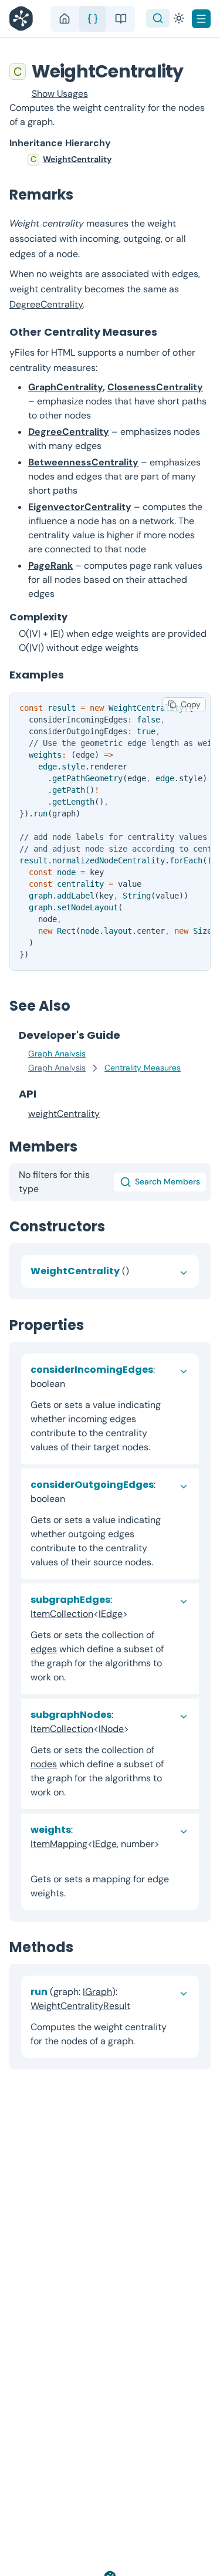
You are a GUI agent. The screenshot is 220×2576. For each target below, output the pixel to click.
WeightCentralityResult (80, 2006)
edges (44, 1649)
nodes (44, 1764)
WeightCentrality (77, 159)
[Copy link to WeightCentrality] (196, 71)
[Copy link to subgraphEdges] (137, 1614)
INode (111, 1729)
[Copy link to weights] (40, 1858)
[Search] (158, 18)
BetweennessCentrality (83, 462)
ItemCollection (62, 1614)
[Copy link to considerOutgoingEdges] (75, 1499)
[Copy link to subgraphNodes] (138, 1729)
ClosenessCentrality (155, 387)
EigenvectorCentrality (80, 507)
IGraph (97, 1992)
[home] (65, 19)
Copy (191, 704)
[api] (93, 19)
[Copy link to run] (140, 2006)
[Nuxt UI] (24, 18)
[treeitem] (110, 160)
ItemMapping (59, 1844)
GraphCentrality (65, 387)
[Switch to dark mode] (179, 18)
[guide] (121, 19)
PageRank (50, 565)
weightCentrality (64, 1114)
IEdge (111, 1614)
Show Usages (60, 94)
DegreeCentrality (46, 304)
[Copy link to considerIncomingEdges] (75, 1384)
